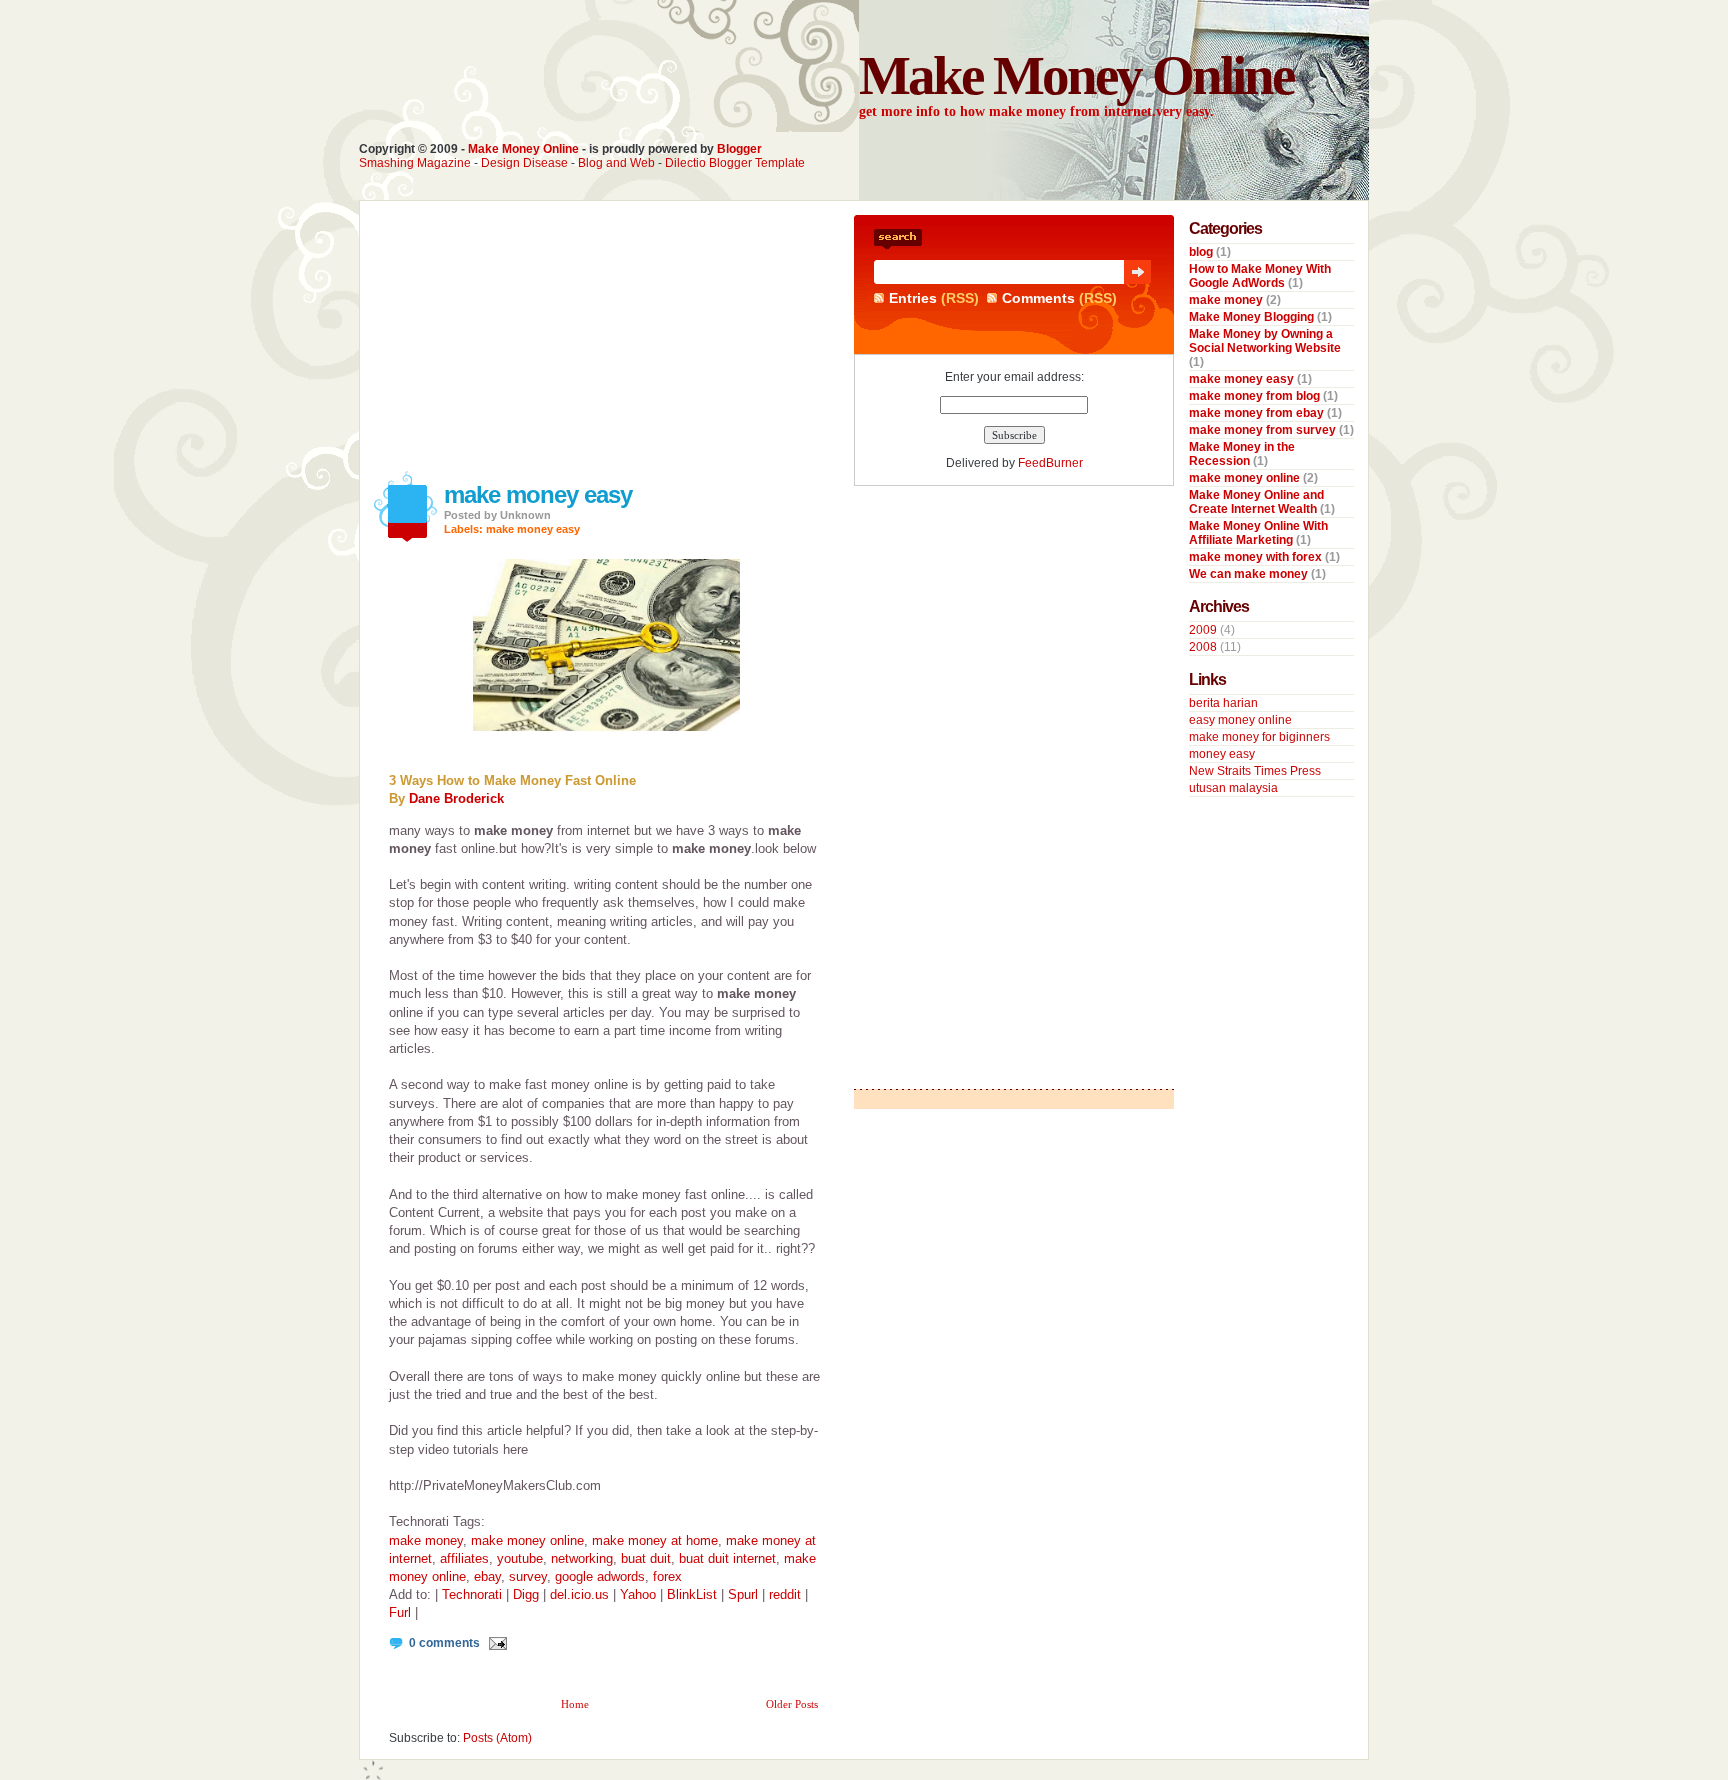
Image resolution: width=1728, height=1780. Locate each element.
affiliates (464, 1558)
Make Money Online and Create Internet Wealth (1256, 502)
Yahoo (638, 1594)
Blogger (739, 149)
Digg (526, 1594)
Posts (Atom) (497, 1738)
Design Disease (524, 163)
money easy (1222, 754)
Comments (1038, 298)
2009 (1203, 630)
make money (426, 1540)
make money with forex (1257, 557)
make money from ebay (1258, 413)
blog (1202, 252)
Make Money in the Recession (1242, 454)
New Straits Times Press (1255, 771)
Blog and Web (616, 163)
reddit (785, 1594)
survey (528, 1576)
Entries (913, 298)
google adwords (600, 1576)
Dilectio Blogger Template (735, 163)
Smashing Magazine (415, 163)
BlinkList (692, 1594)
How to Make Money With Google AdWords (1260, 276)
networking (582, 1558)
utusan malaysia (1233, 788)
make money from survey (1264, 430)
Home (575, 1704)
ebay (487, 1576)
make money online (527, 1540)
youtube (520, 1558)
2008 (1203, 647)
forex (667, 1576)
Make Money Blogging (1253, 317)
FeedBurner (1050, 463)
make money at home (655, 1540)
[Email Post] (495, 1643)
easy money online (1240, 720)
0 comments (444, 1643)
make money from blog (1256, 396)
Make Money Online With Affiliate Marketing (1258, 533)
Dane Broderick (456, 798)
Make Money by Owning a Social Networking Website (1265, 341)
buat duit (646, 1558)
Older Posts (792, 1704)
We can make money (1250, 574)
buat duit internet (727, 1558)
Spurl (743, 1594)
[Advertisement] (514, 340)
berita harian (1223, 703)
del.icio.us (579, 1594)
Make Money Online (523, 149)
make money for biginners (1259, 737)
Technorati (472, 1594)
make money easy (538, 494)
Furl (400, 1612)
